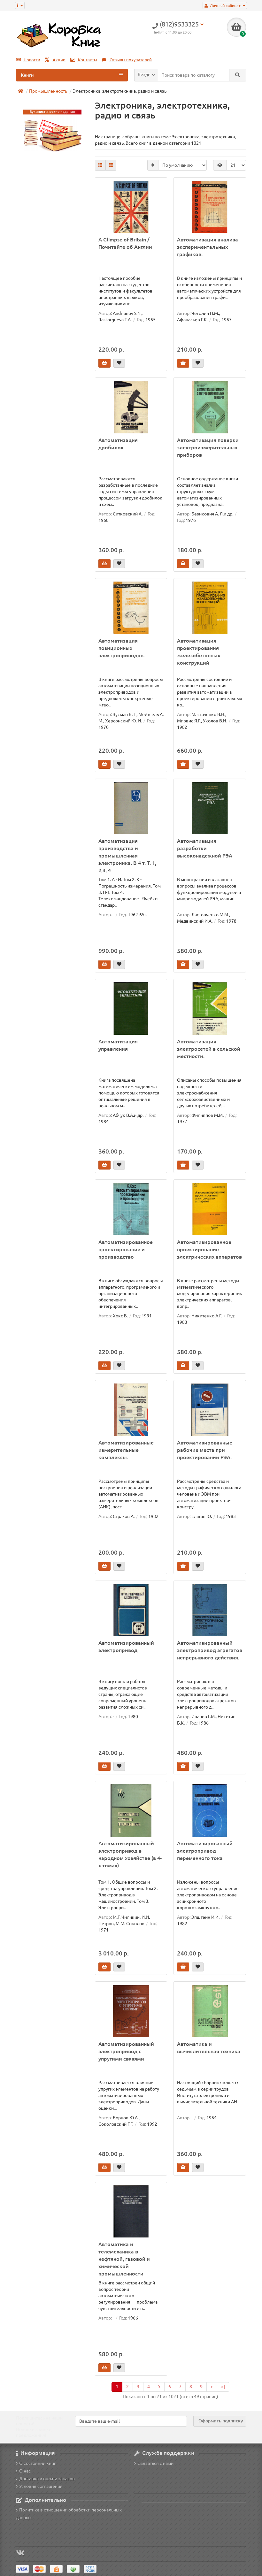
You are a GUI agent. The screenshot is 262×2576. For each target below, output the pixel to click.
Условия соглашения (41, 2486)
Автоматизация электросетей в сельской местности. (209, 1049)
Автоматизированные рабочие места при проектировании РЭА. (205, 1450)
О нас (25, 2471)
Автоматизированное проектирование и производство (126, 1249)
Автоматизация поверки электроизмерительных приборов (208, 447)
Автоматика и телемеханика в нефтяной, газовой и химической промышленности (124, 2259)
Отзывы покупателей (130, 60)
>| (223, 2387)
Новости (31, 60)
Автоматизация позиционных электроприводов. (122, 648)
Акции (59, 60)
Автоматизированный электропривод (126, 1646)
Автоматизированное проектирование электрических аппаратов (209, 1249)
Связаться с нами (155, 2463)
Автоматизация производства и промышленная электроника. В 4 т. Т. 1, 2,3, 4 (127, 856)
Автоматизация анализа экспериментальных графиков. (208, 247)
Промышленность (48, 91)
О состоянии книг (38, 2463)
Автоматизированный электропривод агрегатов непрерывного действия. (210, 1650)
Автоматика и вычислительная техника (209, 2048)
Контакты (87, 60)
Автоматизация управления (118, 1045)
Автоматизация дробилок (118, 444)
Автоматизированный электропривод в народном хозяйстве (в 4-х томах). (130, 1854)
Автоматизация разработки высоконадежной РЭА (205, 848)
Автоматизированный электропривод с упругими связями (126, 2051)
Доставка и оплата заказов (47, 2479)
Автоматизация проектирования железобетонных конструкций (199, 652)
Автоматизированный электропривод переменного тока (205, 1851)
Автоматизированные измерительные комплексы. (126, 1450)
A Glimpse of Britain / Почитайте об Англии (125, 243)
